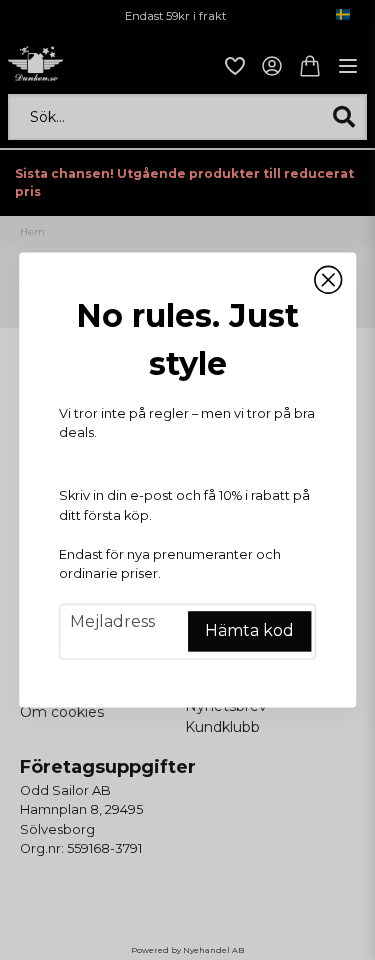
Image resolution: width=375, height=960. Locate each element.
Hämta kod (249, 631)
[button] (328, 280)
